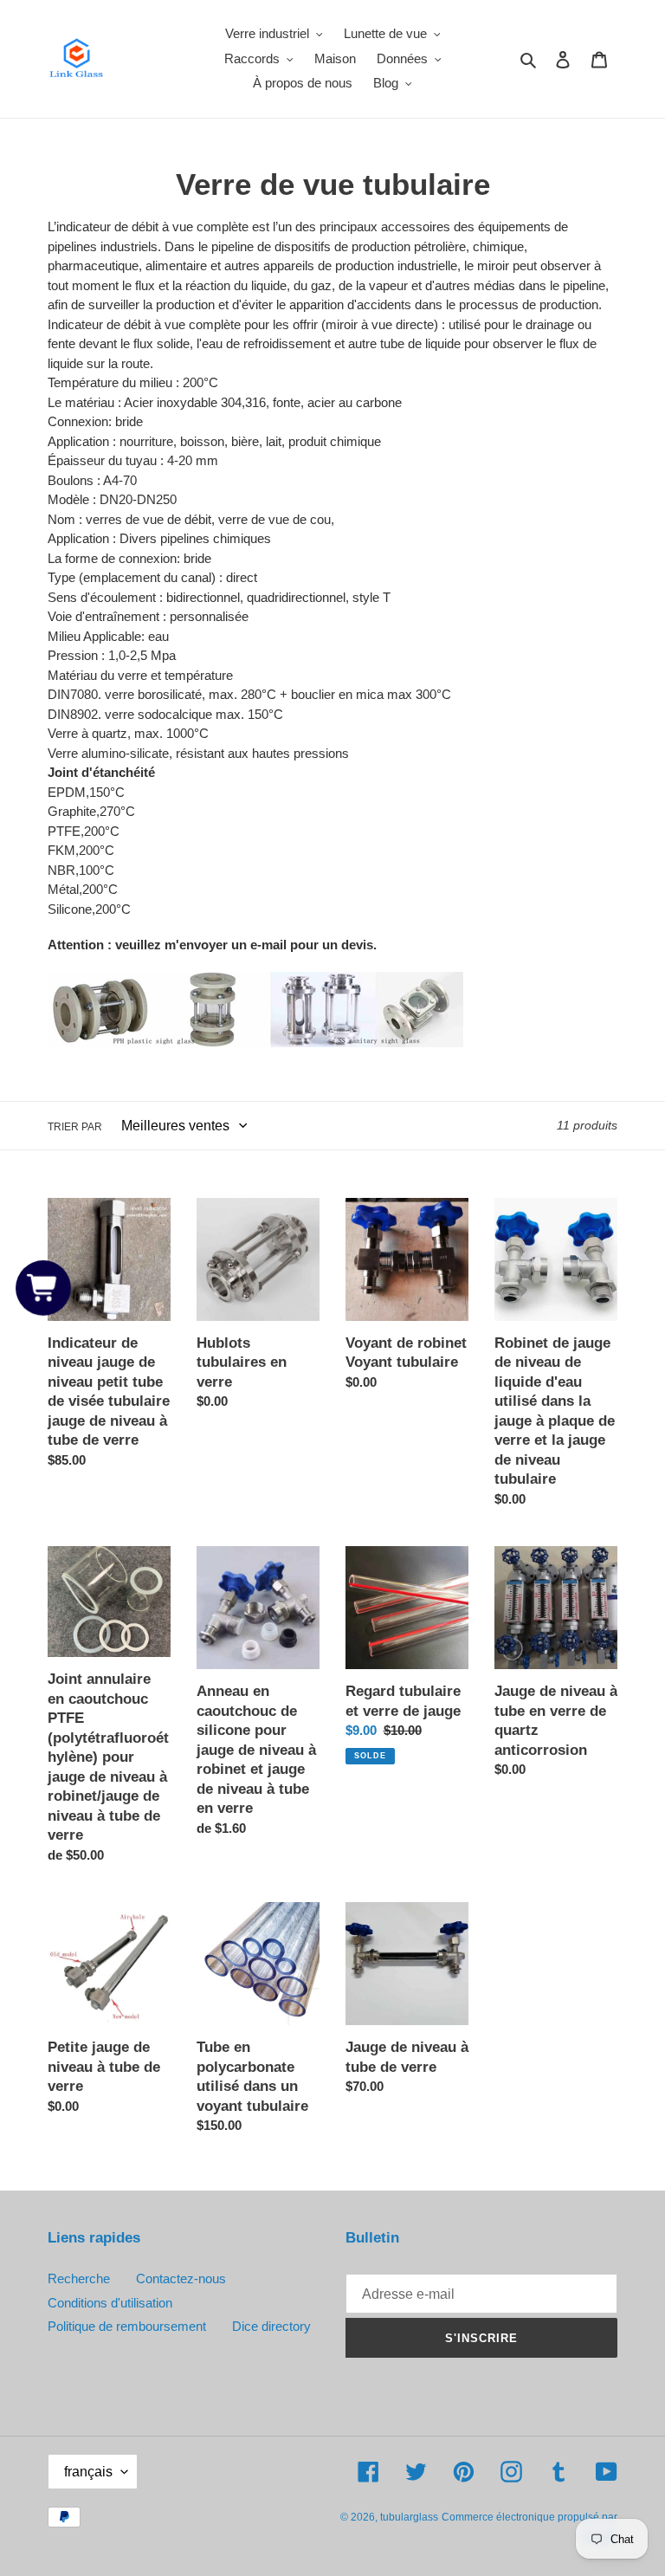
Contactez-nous (181, 2278)
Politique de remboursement (127, 2326)
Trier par (75, 1127)
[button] (43, 1288)
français (88, 2472)
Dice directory (271, 2326)
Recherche (79, 2278)
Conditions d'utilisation (110, 2303)
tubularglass (409, 2517)
